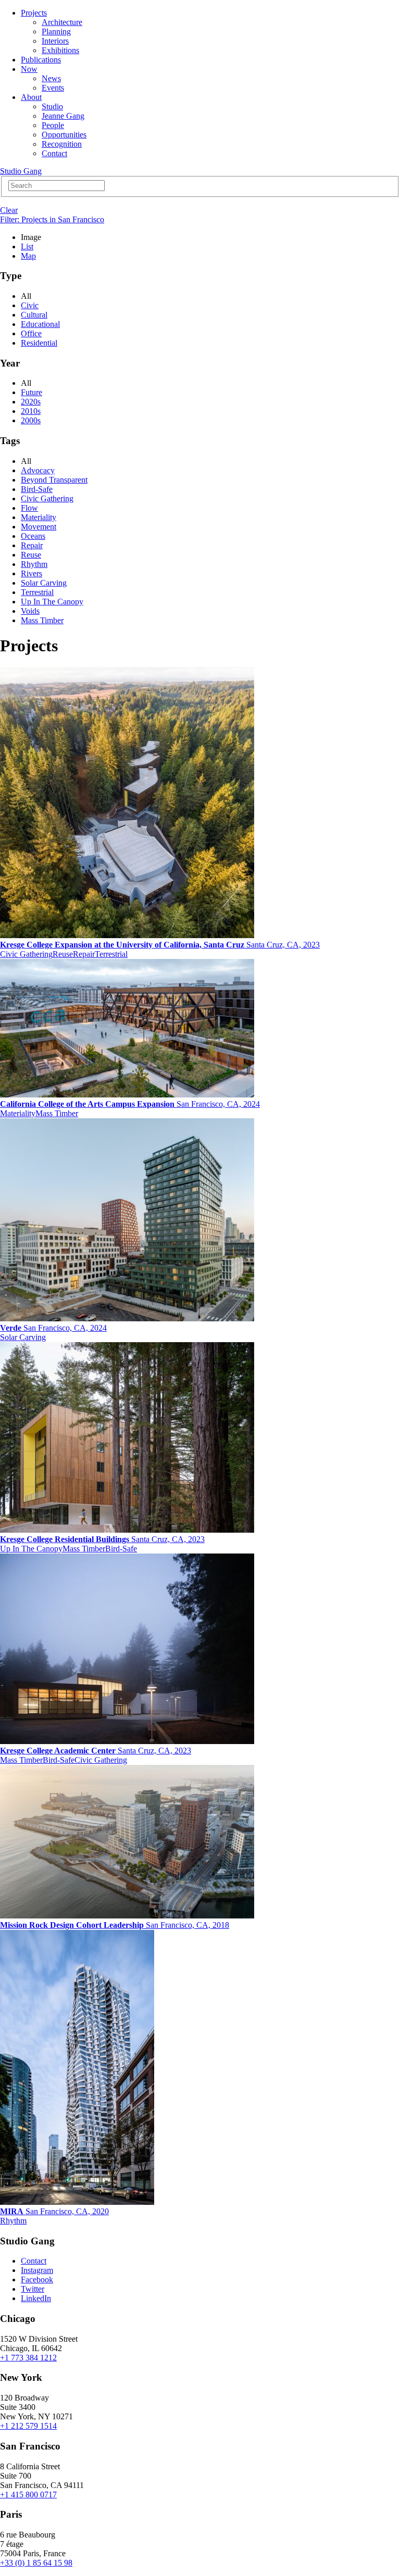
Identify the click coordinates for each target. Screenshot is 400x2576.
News (51, 78)
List (27, 247)
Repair (32, 545)
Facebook (37, 2280)
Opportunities (64, 135)
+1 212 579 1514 (28, 2426)
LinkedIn (36, 2298)
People (53, 125)
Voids (30, 611)
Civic (30, 305)
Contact (54, 153)
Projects (34, 13)
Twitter (33, 2289)
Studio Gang (21, 171)
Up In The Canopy (52, 602)
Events (53, 88)
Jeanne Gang (63, 116)
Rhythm (34, 564)
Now (29, 69)
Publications (41, 60)
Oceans (33, 536)
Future (32, 392)
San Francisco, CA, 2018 (115, 1925)
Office (31, 333)
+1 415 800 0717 (28, 2495)
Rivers (32, 573)
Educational (40, 324)
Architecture (62, 22)
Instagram (37, 2270)
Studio (52, 106)
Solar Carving (44, 583)
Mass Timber (42, 620)
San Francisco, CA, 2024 (130, 1104)
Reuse (31, 555)
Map (28, 256)
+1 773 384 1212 (28, 2358)
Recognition (62, 144)
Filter (52, 219)
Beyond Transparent (54, 480)
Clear (9, 210)
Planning (56, 31)
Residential (39, 343)
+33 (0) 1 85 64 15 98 (36, 2563)
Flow (29, 508)
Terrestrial (37, 592)
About (31, 97)
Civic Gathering (47, 498)
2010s (31, 411)
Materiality (39, 517)
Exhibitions (60, 50)
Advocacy (38, 470)
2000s (31, 420)
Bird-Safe (37, 489)
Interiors (55, 41)
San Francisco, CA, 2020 (54, 2211)
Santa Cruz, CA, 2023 (160, 945)
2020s (31, 402)
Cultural (34, 315)
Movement (39, 527)
